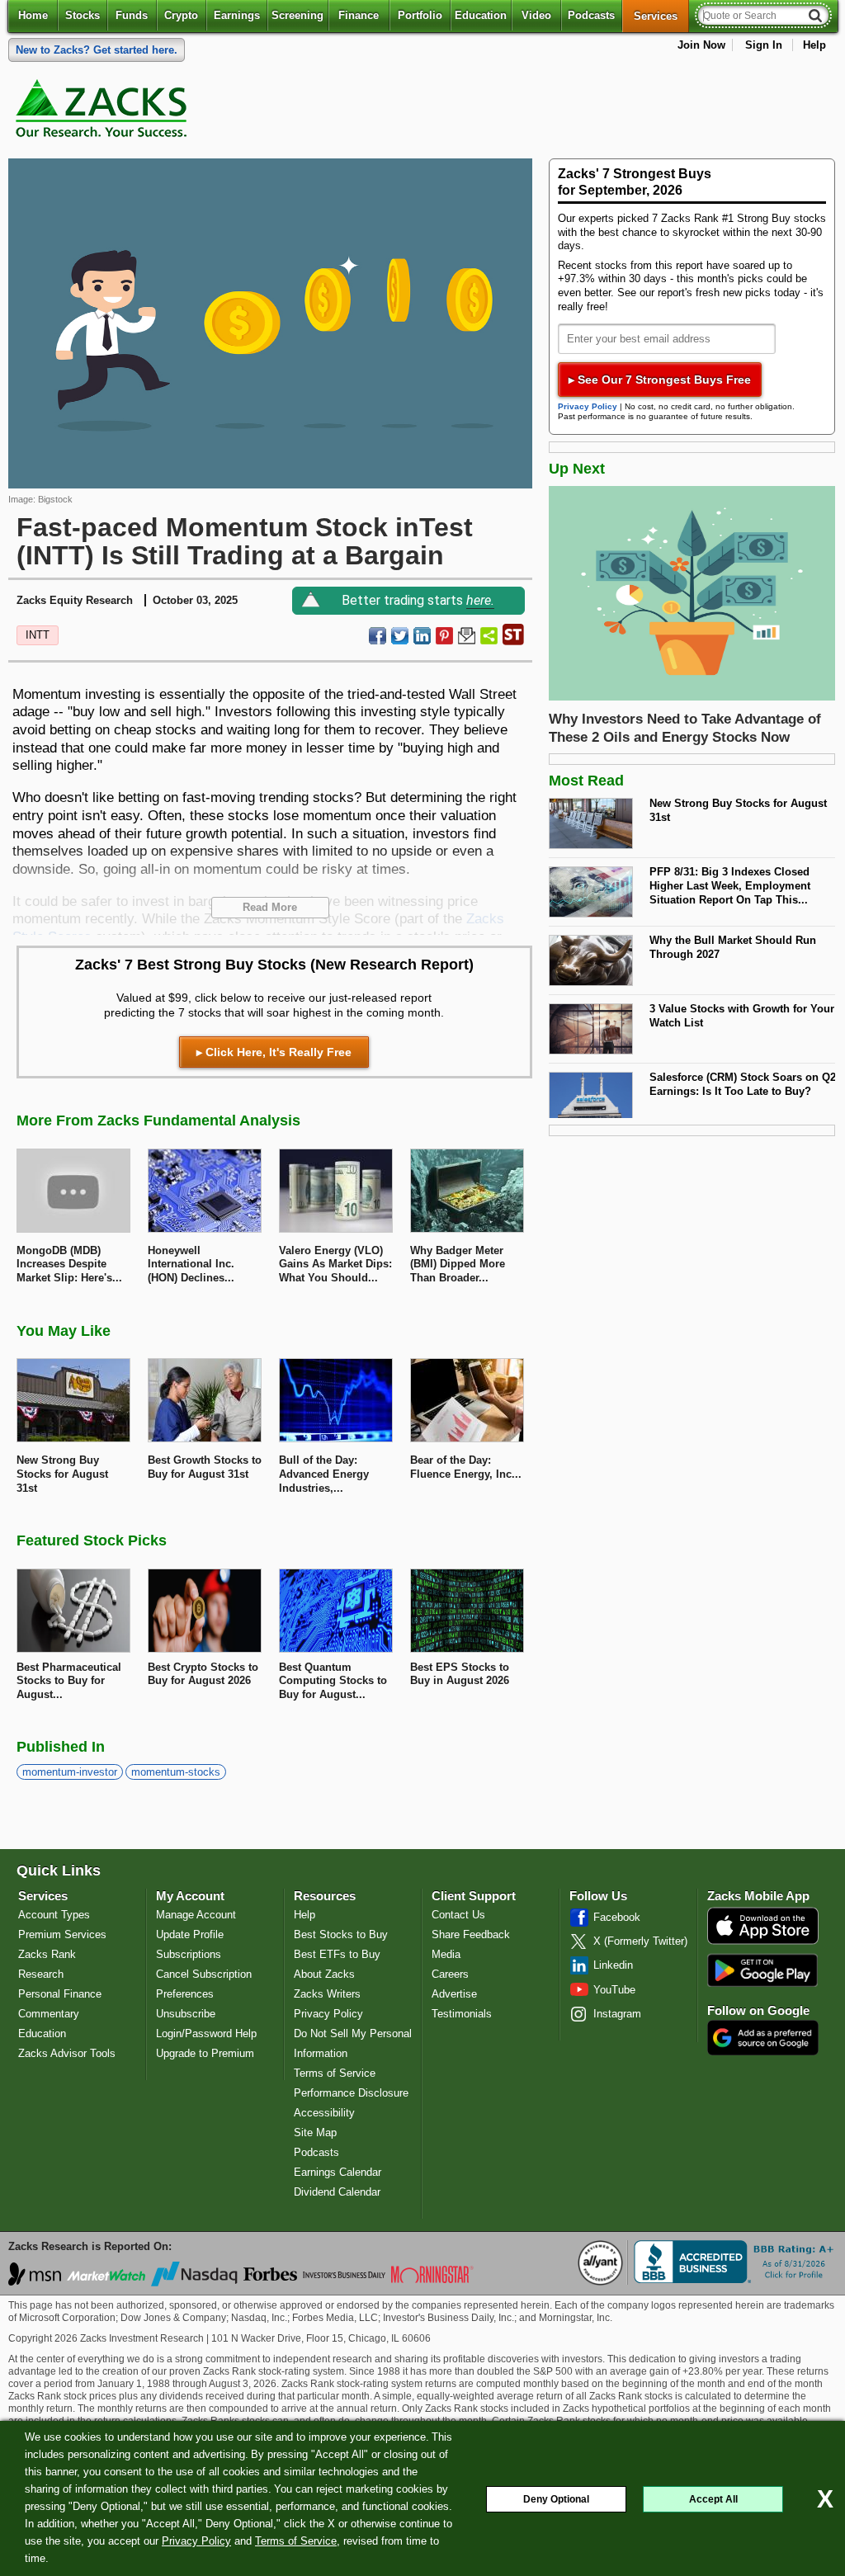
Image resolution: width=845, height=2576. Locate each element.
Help (814, 45)
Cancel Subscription (204, 1974)
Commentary (49, 2014)
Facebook (617, 1917)
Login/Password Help (206, 2033)
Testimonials (462, 2014)
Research (41, 1974)
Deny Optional (556, 2499)
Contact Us (458, 1915)
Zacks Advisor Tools (67, 2053)
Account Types (54, 1915)
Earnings (237, 15)
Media (446, 1954)
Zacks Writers (327, 1994)
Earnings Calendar (338, 2172)
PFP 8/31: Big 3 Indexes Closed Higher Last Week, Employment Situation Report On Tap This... (730, 885)
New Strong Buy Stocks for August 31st (738, 810)
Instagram (617, 2014)
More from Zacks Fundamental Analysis (158, 1121)
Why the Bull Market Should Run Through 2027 (733, 947)
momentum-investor (70, 1772)
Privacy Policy (196, 2541)
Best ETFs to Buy (337, 1954)
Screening (297, 15)
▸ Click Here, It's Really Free (274, 1052)
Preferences (185, 1994)
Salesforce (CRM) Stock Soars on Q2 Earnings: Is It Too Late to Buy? (743, 1084)
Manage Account (196, 1915)
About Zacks (324, 1974)
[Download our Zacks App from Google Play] (762, 1970)
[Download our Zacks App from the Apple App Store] (763, 1943)
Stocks (83, 15)
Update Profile (190, 1934)
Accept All (713, 2499)
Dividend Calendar (337, 2192)
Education (481, 15)
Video (536, 15)
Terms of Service (296, 2541)
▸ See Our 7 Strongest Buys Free (660, 380)
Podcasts (591, 15)
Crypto (181, 15)
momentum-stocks (176, 1772)
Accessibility (324, 2113)
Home (33, 15)
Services (661, 16)
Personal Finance (60, 1994)
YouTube (614, 1990)
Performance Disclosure (351, 2093)
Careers (450, 1974)
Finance (359, 15)
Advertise (454, 1994)
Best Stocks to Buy (341, 1934)
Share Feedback (471, 1934)
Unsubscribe (186, 2014)
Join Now (701, 45)
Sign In (764, 45)
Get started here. (97, 50)
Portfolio (420, 15)
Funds (132, 15)
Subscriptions (189, 1954)
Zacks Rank (47, 1954)
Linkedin (613, 1965)
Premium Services (62, 1934)
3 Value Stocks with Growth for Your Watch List (742, 1016)
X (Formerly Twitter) (640, 1941)
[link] (104, 112)
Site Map (315, 2133)
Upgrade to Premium (205, 2053)
